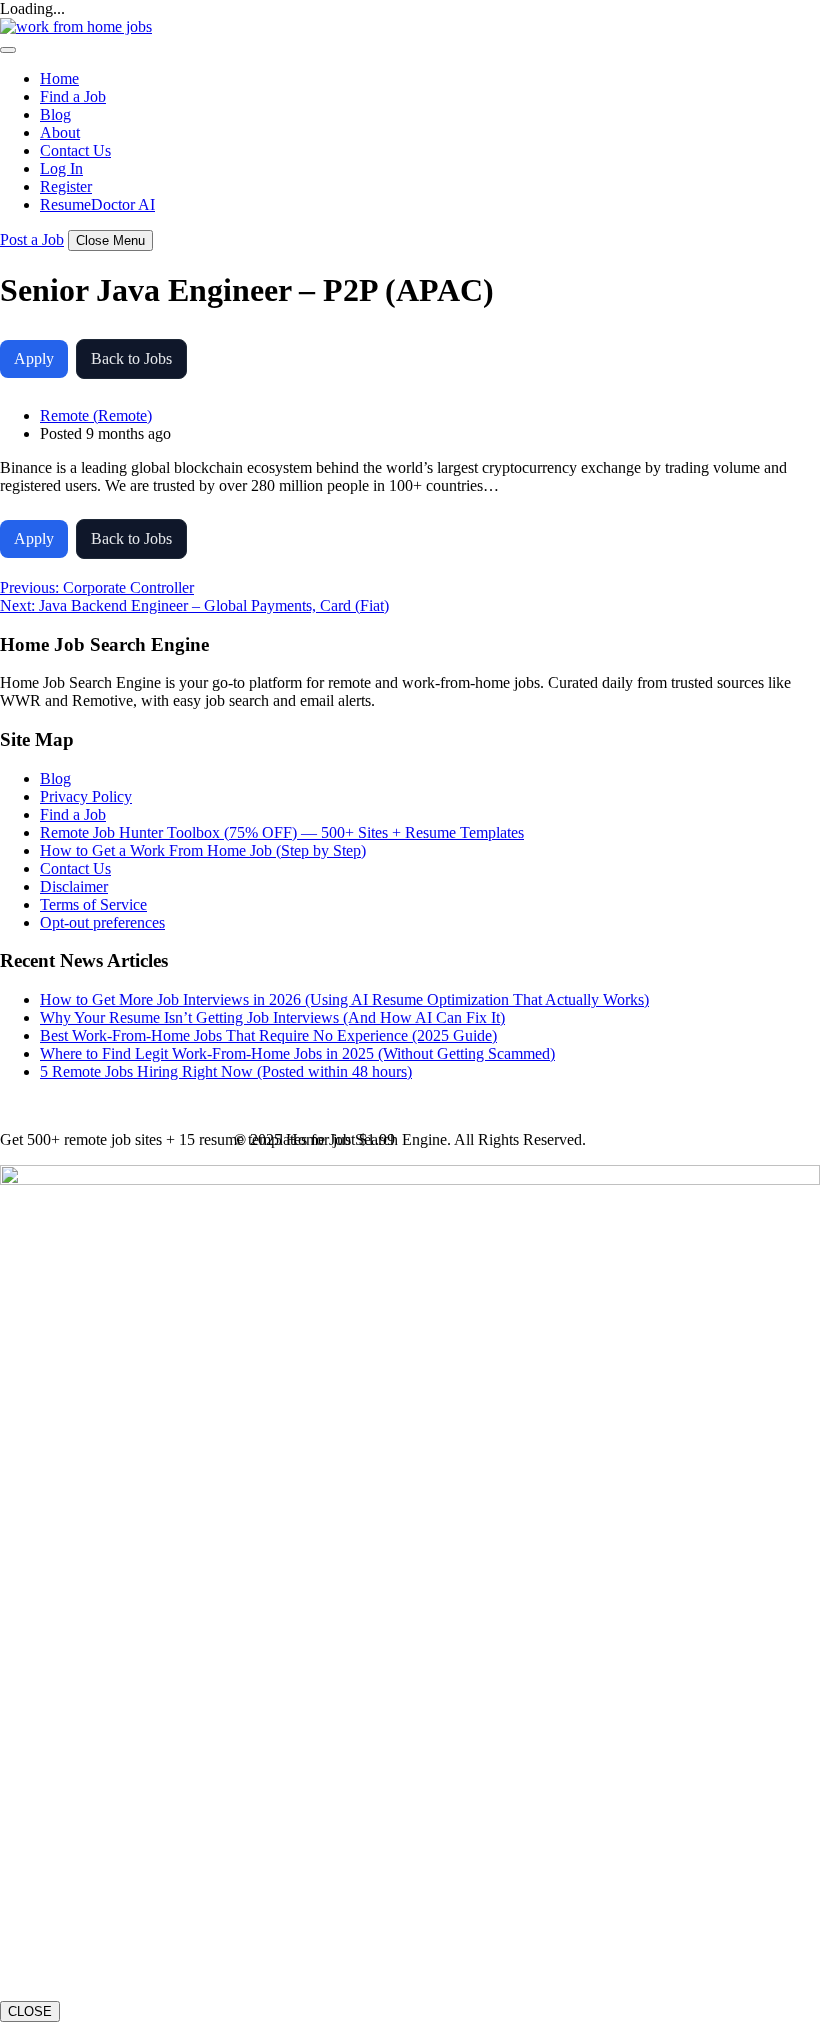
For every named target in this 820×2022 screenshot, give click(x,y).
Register (66, 186)
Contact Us (75, 150)
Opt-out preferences (102, 922)
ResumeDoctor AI (97, 204)
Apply (34, 358)
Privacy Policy (86, 796)
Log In (61, 168)
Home (59, 78)
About (60, 132)
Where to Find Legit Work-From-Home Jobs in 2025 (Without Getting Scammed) (297, 1053)
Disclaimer (74, 886)
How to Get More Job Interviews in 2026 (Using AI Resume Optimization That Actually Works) (344, 999)
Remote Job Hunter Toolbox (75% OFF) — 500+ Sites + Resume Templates (282, 832)
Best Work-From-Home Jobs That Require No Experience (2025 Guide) (268, 1035)
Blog (55, 114)
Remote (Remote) (96, 415)
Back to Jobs (131, 358)
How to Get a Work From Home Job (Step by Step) (203, 850)
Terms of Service (93, 904)
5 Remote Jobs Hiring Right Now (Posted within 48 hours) (226, 1071)
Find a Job (73, 96)
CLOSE (30, 2011)
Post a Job (32, 239)
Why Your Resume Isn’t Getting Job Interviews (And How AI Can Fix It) (272, 1017)
